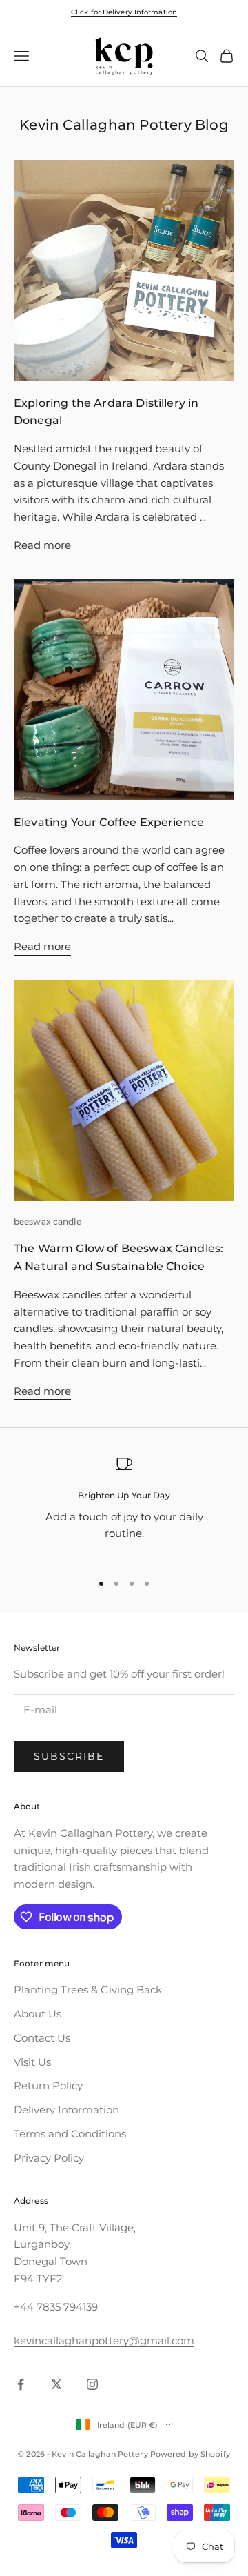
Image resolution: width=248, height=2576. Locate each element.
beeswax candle (48, 1221)
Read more (42, 545)
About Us (38, 2014)
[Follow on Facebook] (21, 2384)
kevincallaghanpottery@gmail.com (104, 2341)
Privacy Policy (49, 2158)
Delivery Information (66, 2110)
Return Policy (48, 2085)
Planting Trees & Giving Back (88, 1990)
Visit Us (32, 2062)
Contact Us (42, 2038)
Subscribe (69, 1756)
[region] (124, 1508)
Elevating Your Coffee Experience (109, 822)
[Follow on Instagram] (92, 2384)
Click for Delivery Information (124, 12)
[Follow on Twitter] (56, 2384)
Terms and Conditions (70, 2134)
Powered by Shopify (190, 2454)
